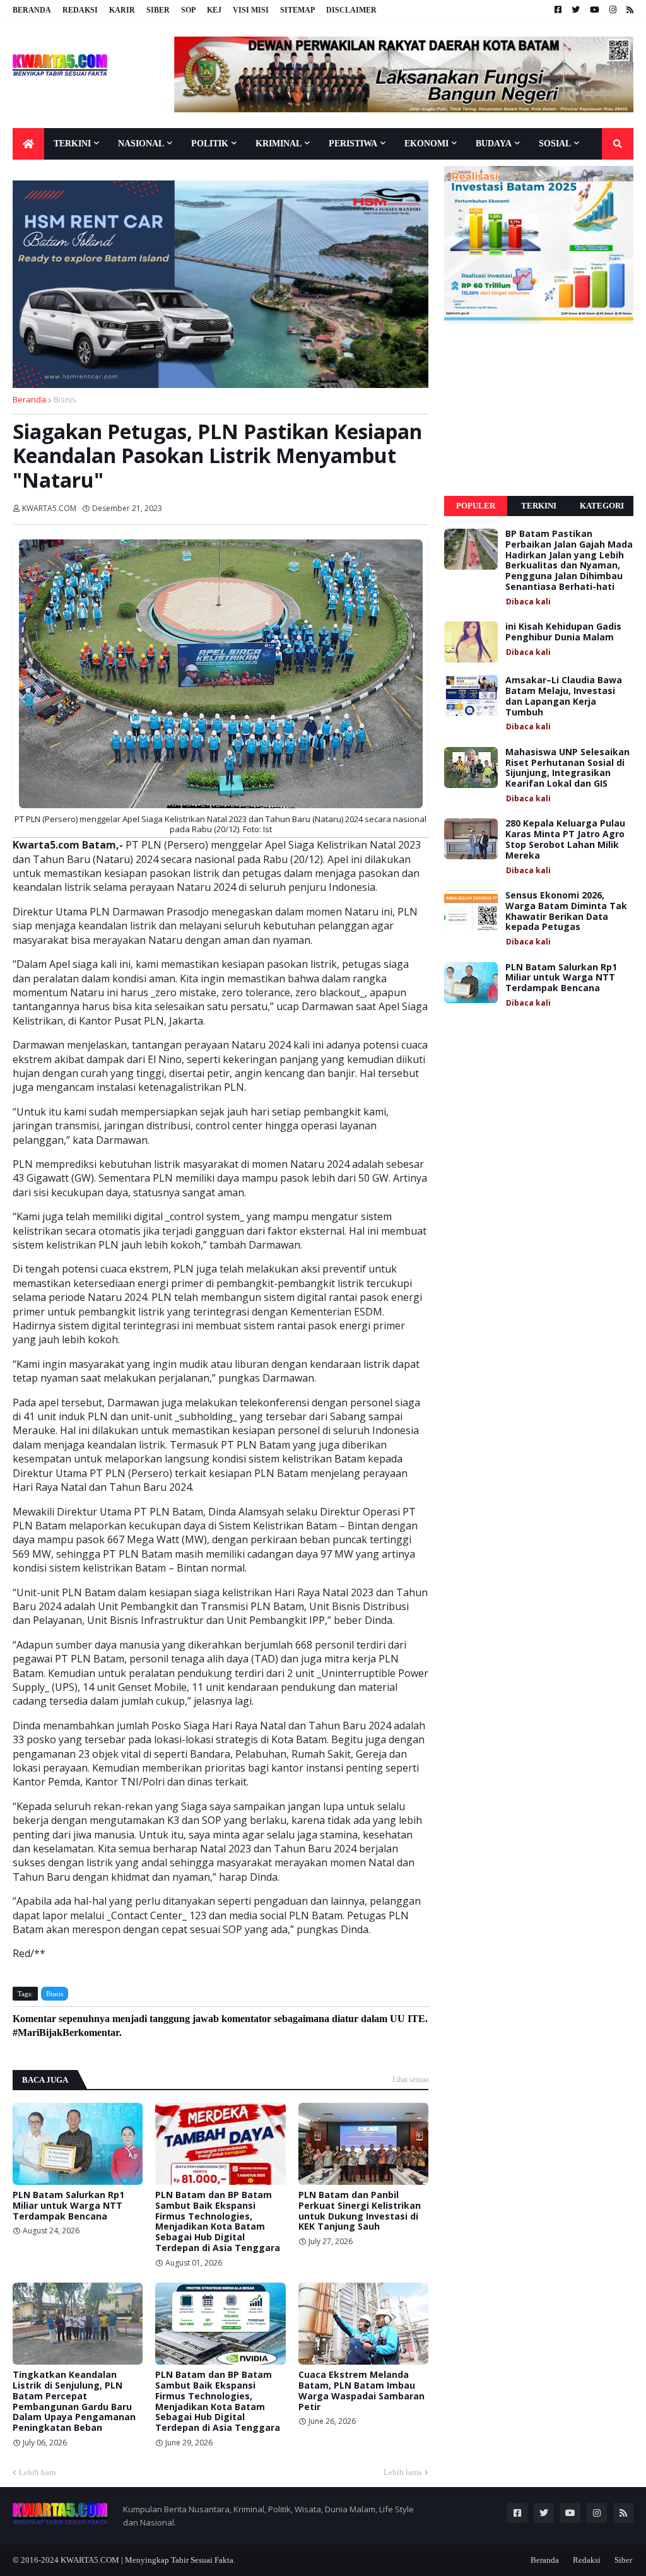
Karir (122, 10)
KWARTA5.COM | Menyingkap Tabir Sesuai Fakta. (148, 2560)
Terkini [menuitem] (72, 144)
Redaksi (80, 10)
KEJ (214, 10)
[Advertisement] (539, 410)
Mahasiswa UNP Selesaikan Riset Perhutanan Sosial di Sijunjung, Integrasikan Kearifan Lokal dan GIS (567, 768)
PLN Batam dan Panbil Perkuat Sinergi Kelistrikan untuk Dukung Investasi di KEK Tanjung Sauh (360, 2211)
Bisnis (65, 399)
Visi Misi (251, 10)
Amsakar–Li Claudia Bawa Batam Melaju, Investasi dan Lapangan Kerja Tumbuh (564, 696)
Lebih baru (38, 2472)
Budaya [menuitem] (494, 144)
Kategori (602, 506)
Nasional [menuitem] (141, 144)
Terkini (539, 506)
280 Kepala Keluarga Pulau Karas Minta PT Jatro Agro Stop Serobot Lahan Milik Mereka (565, 839)
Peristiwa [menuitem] (353, 144)
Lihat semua (410, 2079)
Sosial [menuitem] (555, 144)
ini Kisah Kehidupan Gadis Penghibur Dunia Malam (563, 632)
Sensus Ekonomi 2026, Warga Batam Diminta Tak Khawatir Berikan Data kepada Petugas (566, 911)
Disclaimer (351, 10)
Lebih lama (403, 2472)
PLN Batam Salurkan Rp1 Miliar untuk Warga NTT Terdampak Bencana (68, 2206)
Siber (158, 10)
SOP (188, 10)
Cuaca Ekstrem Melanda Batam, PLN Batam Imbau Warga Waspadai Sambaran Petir (361, 2391)
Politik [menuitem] (210, 144)
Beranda (32, 10)
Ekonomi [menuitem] (426, 144)
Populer (476, 506)
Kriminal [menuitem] (279, 144)
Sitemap (297, 10)
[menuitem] (28, 144)
